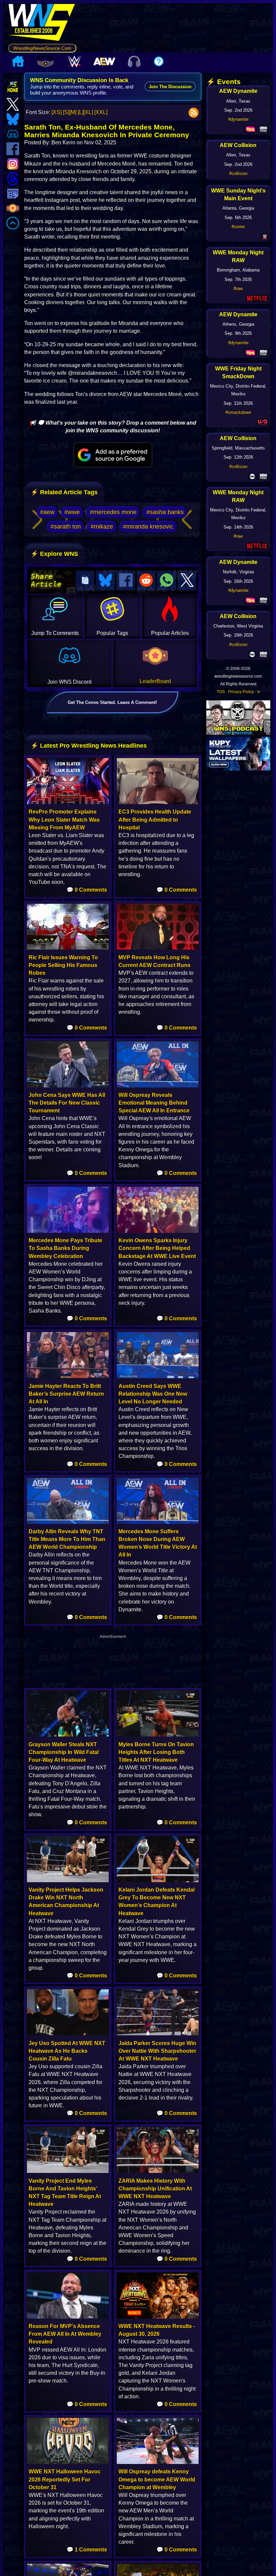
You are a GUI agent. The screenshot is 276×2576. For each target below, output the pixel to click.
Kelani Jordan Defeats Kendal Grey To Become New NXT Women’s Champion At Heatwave (157, 1902)
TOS (221, 692)
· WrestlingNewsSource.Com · (42, 48)
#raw (238, 289)
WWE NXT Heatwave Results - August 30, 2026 (157, 2330)
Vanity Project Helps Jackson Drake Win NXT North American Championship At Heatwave (66, 1902)
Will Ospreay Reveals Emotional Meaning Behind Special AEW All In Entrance (154, 1103)
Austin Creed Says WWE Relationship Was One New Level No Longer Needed (153, 1394)
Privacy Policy (241, 692)
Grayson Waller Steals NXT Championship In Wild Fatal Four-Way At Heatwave (64, 1752)
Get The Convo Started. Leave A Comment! (112, 702)
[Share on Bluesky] (105, 581)
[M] (73, 112)
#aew (47, 512)
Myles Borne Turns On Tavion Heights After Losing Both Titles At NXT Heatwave (156, 1752)
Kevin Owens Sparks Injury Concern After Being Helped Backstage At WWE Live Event (157, 1248)
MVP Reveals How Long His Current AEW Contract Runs (154, 961)
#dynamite (238, 119)
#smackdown (238, 412)
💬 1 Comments (87, 2550)
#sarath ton (66, 527)
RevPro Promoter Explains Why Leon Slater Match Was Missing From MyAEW (64, 819)
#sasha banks (165, 512)
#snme (238, 227)
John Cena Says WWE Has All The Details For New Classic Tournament (67, 1103)
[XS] (57, 112)
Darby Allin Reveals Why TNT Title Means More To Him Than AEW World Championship (67, 1539)
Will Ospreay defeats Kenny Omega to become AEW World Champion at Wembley (157, 2479)
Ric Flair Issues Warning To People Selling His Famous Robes (63, 965)
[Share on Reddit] (146, 581)
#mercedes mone (113, 512)
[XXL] (101, 112)
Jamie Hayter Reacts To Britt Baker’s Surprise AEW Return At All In (66, 1394)
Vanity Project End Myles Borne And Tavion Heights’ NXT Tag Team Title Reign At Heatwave (65, 2193)
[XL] (88, 112)
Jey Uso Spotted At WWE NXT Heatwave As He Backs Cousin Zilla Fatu (67, 2051)
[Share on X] (187, 581)
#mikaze (102, 527)
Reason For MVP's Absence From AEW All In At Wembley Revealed (65, 2334)
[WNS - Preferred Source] (113, 455)
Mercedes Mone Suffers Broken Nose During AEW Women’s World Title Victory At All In (158, 1543)
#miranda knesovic (148, 527)
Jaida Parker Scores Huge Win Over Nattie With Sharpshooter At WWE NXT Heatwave (157, 2051)
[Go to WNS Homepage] (42, 24)
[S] (66, 112)
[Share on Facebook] (126, 581)
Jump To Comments (55, 633)
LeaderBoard (155, 681)
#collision (238, 173)
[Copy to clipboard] (85, 581)
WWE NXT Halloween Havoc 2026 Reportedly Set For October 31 (65, 2479)
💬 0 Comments (87, 890)
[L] (81, 112)
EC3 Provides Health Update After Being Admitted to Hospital (155, 819)
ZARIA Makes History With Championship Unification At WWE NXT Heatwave (155, 2189)
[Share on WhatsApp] (167, 581)
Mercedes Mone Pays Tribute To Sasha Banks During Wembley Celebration (65, 1248)
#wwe (72, 512)
